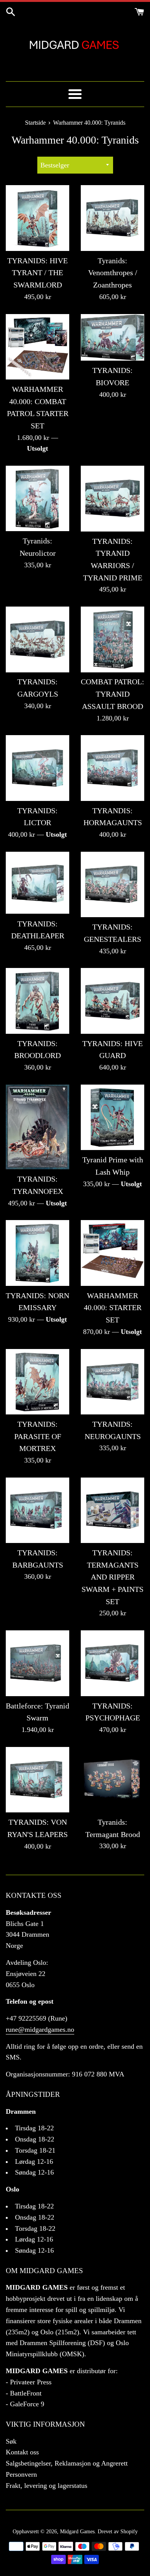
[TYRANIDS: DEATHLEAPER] (37, 883)
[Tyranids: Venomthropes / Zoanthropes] (112, 218)
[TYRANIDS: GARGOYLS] (37, 639)
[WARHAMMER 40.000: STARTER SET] (112, 1253)
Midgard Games (77, 2531)
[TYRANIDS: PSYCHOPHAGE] (112, 1663)
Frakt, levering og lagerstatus (47, 2486)
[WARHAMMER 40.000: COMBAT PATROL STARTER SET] (37, 347)
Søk (11, 2441)
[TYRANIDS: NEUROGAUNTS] (112, 1382)
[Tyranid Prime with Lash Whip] (112, 1117)
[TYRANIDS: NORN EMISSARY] (37, 1253)
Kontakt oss (22, 2452)
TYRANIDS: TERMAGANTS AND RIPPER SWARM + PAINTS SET (112, 1577)
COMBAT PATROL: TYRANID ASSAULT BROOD (112, 694)
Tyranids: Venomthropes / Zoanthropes (113, 273)
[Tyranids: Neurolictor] (37, 498)
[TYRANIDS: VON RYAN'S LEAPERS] (37, 1780)
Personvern (21, 2474)
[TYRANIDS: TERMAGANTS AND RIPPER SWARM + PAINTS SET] (112, 1510)
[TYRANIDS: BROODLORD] (37, 1001)
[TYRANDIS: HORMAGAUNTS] (112, 768)
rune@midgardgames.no (40, 2029)
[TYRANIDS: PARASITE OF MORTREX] (37, 1382)
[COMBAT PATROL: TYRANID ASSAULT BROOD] (112, 639)
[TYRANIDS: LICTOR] (37, 768)
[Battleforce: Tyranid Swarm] (37, 1663)
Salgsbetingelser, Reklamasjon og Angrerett (67, 2463)
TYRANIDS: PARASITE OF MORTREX (38, 1436)
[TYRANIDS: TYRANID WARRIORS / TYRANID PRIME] (112, 498)
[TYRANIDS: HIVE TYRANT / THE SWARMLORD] (37, 218)
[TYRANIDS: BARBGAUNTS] (37, 1510)
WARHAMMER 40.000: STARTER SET (113, 1308)
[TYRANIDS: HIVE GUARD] (112, 1001)
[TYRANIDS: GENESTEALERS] (112, 884)
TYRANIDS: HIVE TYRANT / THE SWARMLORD (37, 273)
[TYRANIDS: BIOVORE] (112, 338)
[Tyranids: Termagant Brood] (112, 1780)
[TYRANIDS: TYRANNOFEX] (37, 1127)
